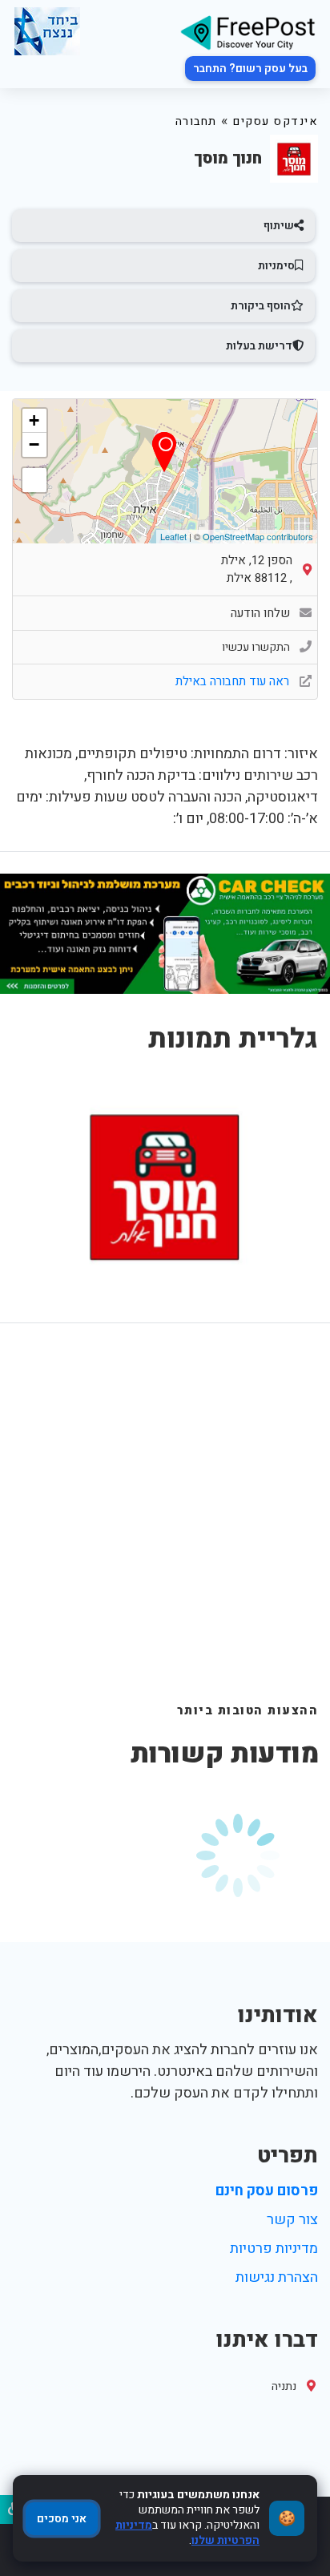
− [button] (34, 444)
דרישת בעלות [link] (259, 346)
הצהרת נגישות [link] (277, 2277)
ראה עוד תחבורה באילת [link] (234, 681)
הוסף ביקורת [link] (261, 306)
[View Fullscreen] (34, 480)
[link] (247, 32)
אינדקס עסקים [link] (276, 121)
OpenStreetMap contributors (258, 536)
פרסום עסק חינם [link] (267, 2191)
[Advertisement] (165, 1529)
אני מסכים (62, 2519)
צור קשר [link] (292, 2220)
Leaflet (173, 536)
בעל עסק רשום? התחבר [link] (250, 69)
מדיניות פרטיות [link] (274, 2249)
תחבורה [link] (196, 121)
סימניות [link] (276, 266)
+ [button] (34, 420)
